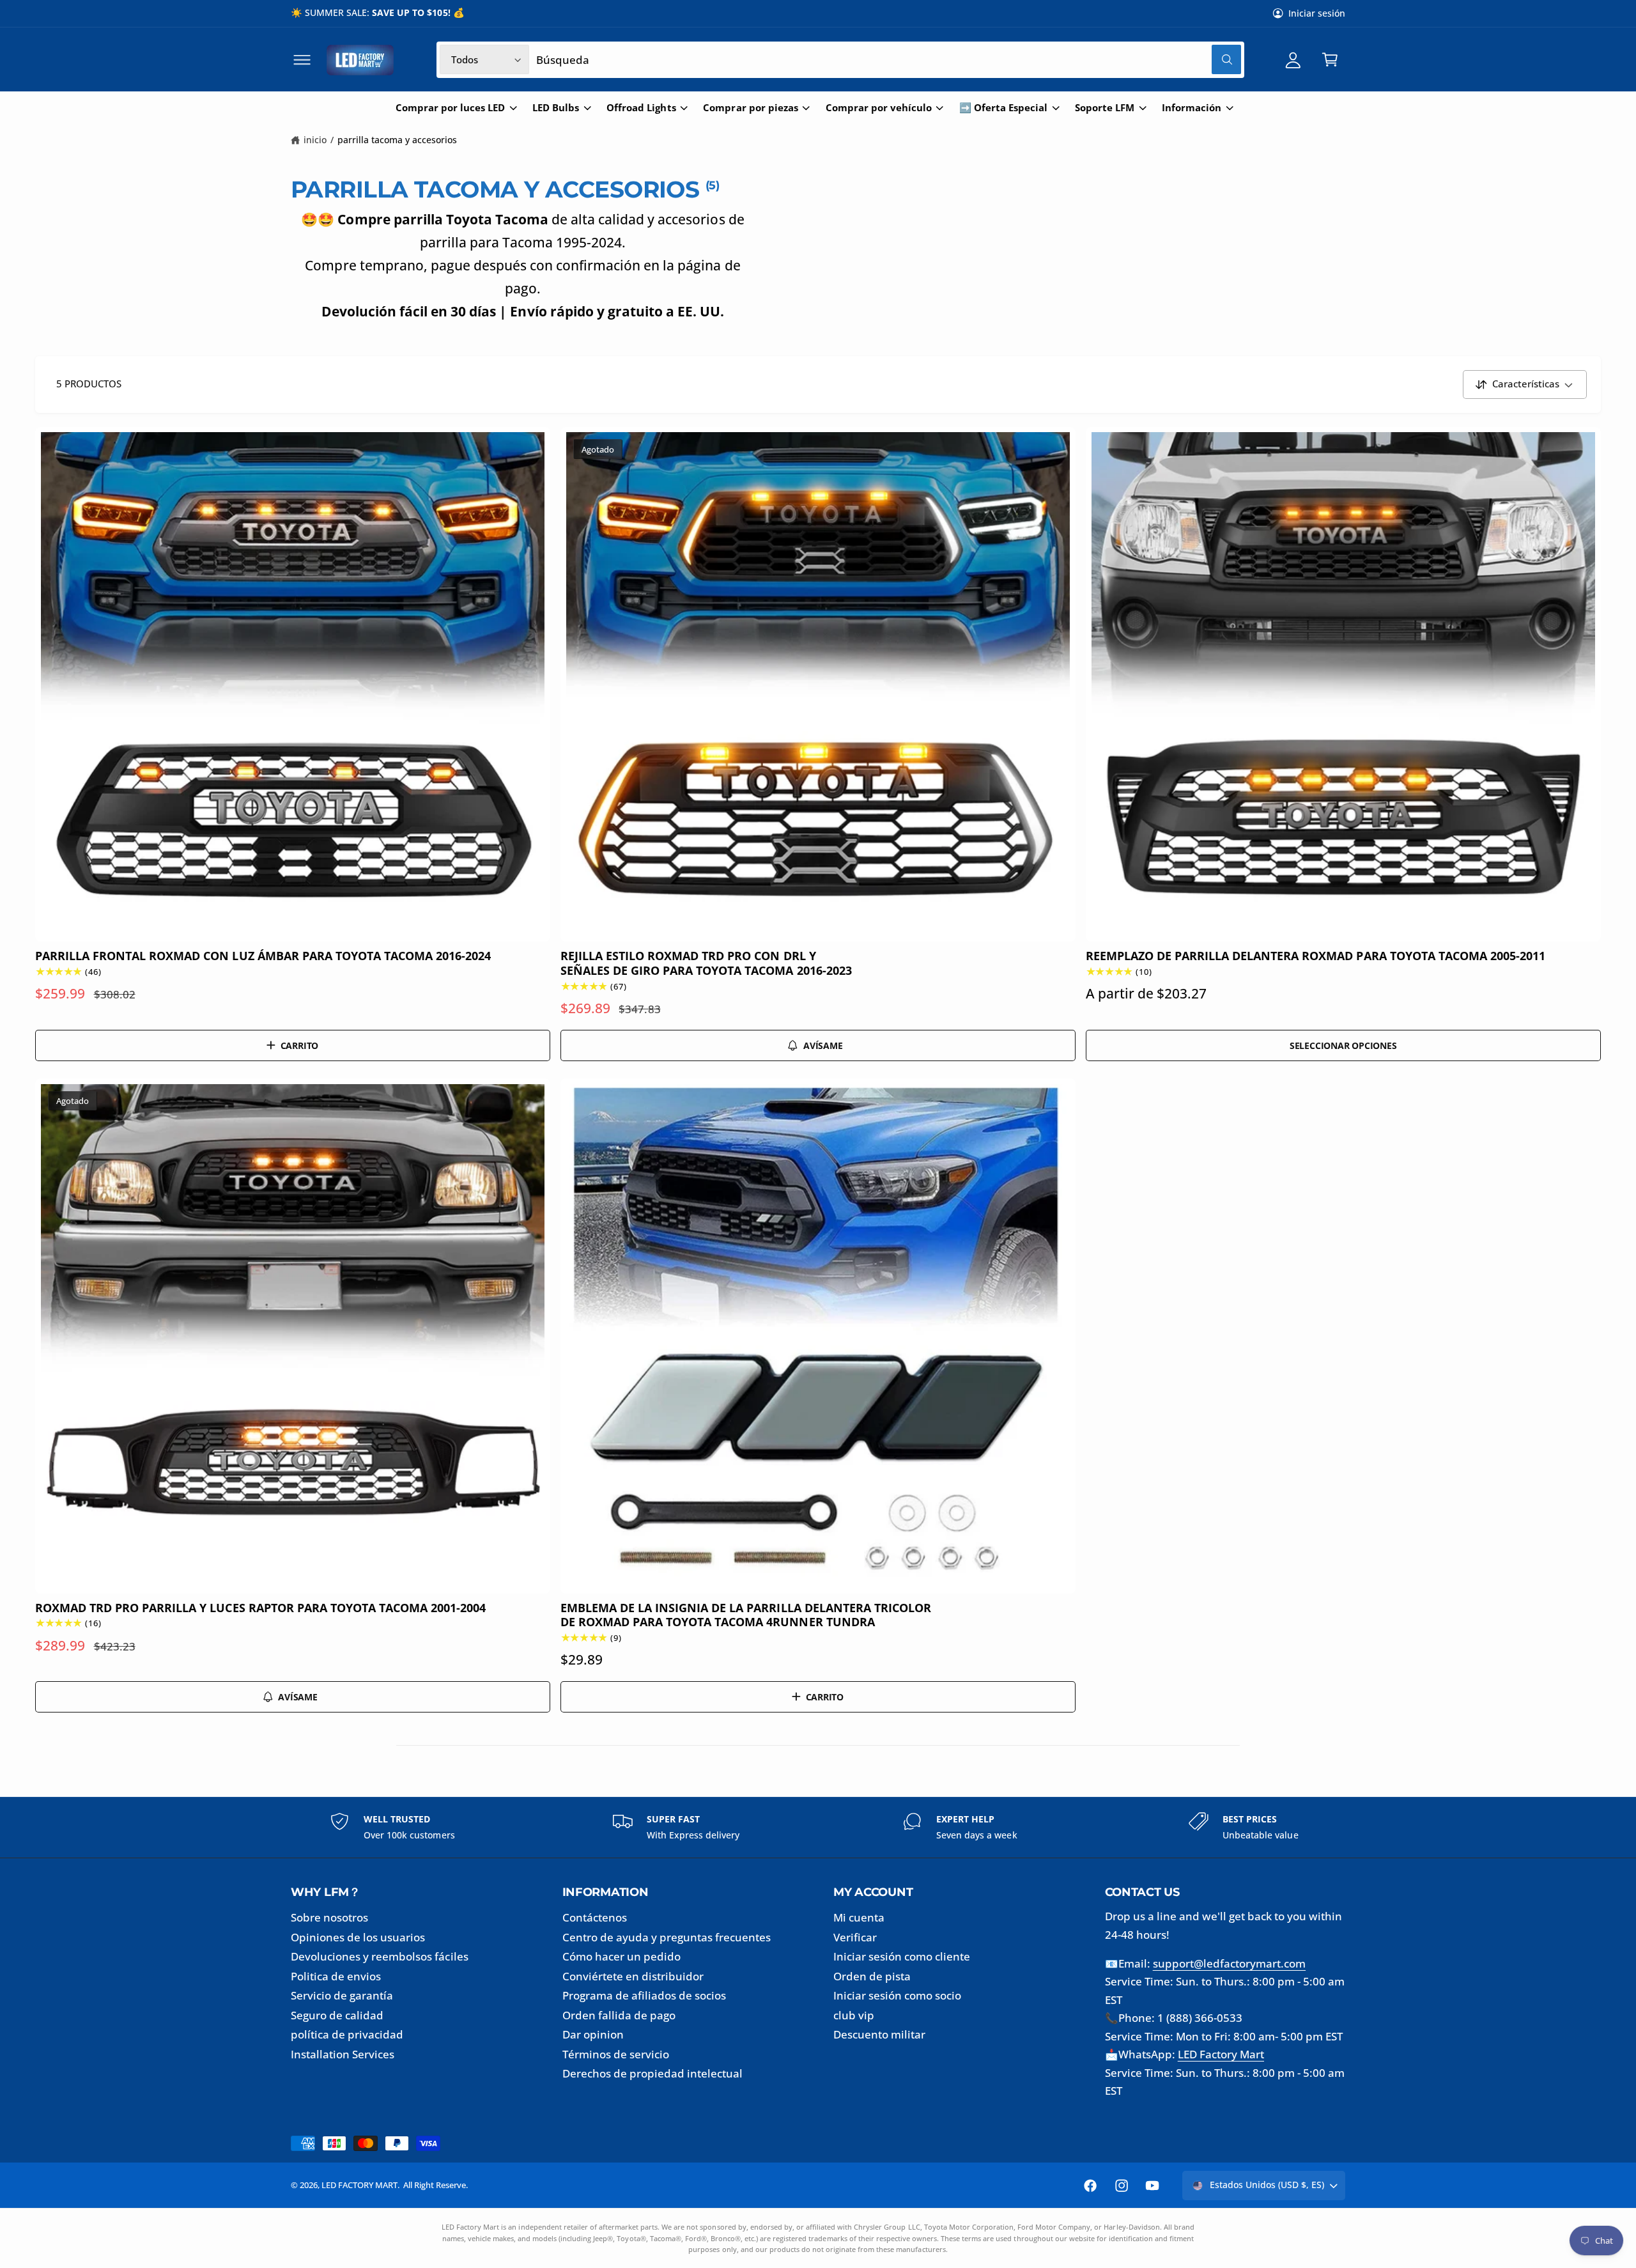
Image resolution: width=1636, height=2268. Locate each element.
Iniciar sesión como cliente (902, 1956)
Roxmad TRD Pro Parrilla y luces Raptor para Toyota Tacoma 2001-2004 (260, 1608)
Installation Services (343, 2054)
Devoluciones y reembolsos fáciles (380, 1956)
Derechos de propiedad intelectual (653, 2073)
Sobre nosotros (329, 1917)
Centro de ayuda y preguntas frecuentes (667, 1937)
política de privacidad (347, 2034)
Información (1192, 108)
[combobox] (889, 60)
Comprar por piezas (750, 108)
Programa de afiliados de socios (644, 1995)
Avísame (823, 1045)
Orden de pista (872, 1976)
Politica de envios (336, 1976)
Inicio (315, 140)
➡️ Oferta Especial (1003, 108)
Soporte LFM (1105, 108)
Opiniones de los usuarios (358, 1937)
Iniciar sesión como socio (897, 1995)
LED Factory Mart (1221, 2054)
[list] (818, 1827)
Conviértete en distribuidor (633, 1976)
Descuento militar (879, 2034)
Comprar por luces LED (450, 108)
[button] (302, 60)
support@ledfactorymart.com (1229, 1963)
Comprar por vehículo (879, 108)
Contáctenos (595, 1917)
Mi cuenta (859, 1917)
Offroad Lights (641, 108)
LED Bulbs (556, 108)
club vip (854, 2015)
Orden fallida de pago (619, 2015)
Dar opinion (593, 2034)
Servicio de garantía (342, 1995)
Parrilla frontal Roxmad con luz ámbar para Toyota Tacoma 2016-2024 (263, 956)
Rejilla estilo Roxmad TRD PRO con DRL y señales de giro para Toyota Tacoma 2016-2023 (706, 963)
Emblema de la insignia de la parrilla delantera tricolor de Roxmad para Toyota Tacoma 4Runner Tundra (746, 1615)
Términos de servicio (616, 2054)
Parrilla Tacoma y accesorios (397, 140)
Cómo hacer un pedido (621, 1956)
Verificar (855, 1937)
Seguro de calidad (337, 2015)
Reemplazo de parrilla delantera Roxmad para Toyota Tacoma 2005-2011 (1316, 956)
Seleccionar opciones (1343, 1045)
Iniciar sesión (1317, 13)
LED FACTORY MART (359, 2185)
